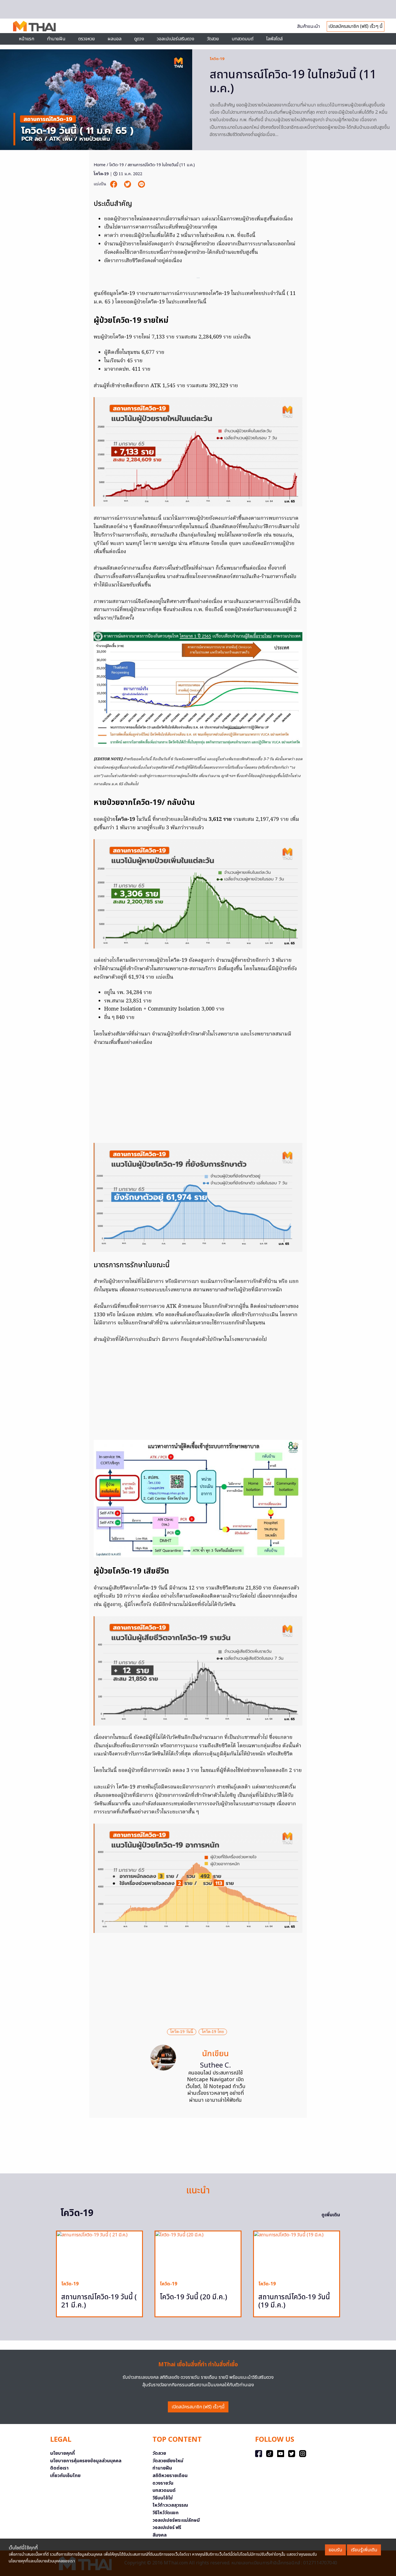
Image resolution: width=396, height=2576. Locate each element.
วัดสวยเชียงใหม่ (168, 2461)
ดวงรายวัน (163, 2483)
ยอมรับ (335, 2550)
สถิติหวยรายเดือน (170, 2476)
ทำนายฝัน (56, 39)
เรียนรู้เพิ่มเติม (364, 2550)
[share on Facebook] (114, 184)
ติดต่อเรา (59, 2468)
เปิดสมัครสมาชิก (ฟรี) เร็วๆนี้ (198, 2407)
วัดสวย (213, 39)
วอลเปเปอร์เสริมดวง (176, 39)
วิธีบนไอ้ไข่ (163, 2498)
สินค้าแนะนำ (308, 26)
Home (100, 165)
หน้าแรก (27, 39)
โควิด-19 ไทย (213, 2032)
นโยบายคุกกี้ (62, 2453)
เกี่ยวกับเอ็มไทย (65, 2476)
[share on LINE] (141, 184)
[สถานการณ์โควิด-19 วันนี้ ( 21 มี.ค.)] (99, 2254)
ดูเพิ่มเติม (331, 2215)
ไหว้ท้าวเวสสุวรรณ (170, 2505)
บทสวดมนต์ (242, 39)
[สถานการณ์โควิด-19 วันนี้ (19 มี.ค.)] (297, 2254)
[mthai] (34, 26)
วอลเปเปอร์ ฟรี (167, 2528)
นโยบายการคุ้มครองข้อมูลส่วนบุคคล (86, 2461)
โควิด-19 (217, 59)
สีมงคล (160, 2535)
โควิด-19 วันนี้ (182, 2032)
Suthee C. (216, 2065)
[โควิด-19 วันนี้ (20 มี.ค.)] (198, 2254)
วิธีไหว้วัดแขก (166, 2513)
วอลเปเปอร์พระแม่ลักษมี (176, 2520)
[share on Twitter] (128, 184)
